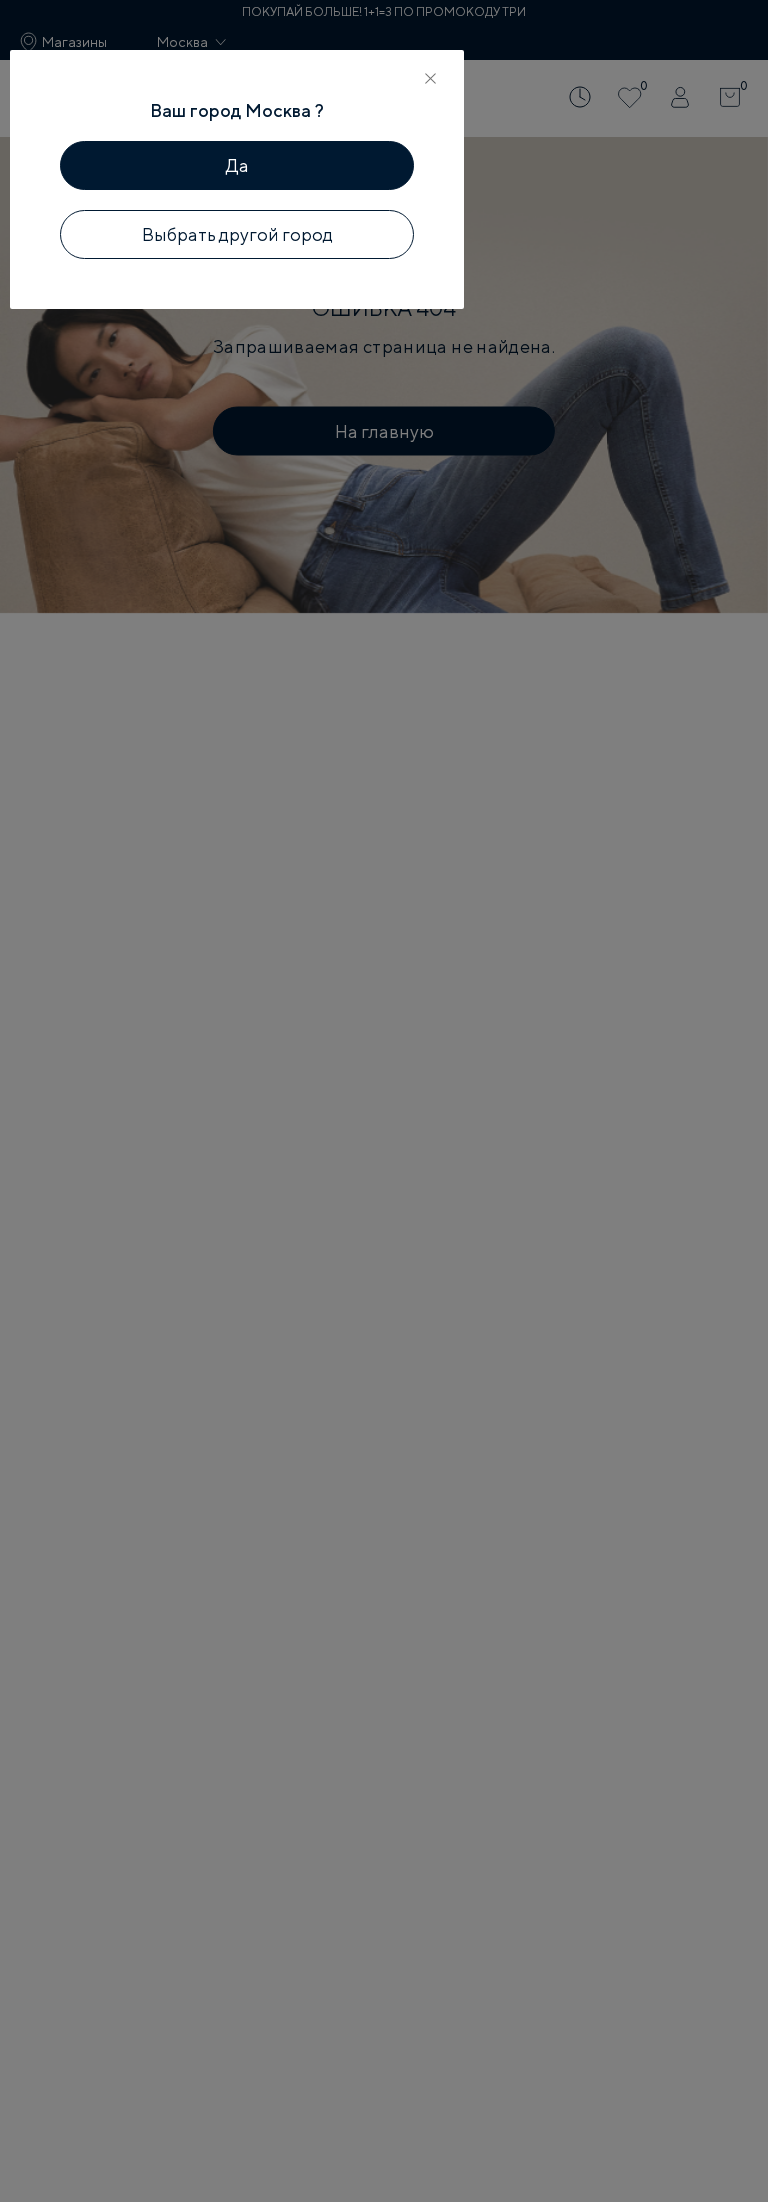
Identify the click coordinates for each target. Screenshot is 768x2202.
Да (237, 165)
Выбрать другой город (237, 234)
